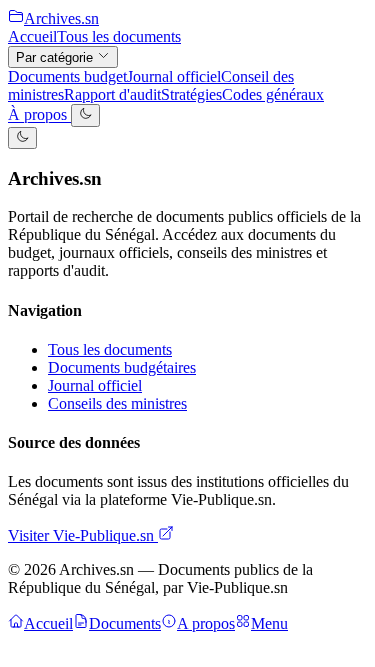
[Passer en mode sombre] (85, 115)
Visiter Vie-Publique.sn (83, 535)
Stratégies (191, 94)
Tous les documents (119, 36)
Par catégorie (56, 57)
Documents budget (67, 76)
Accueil (32, 36)
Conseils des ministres (117, 403)
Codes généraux (273, 94)
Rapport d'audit (112, 94)
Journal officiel (174, 76)
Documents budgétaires (122, 367)
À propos (39, 115)
